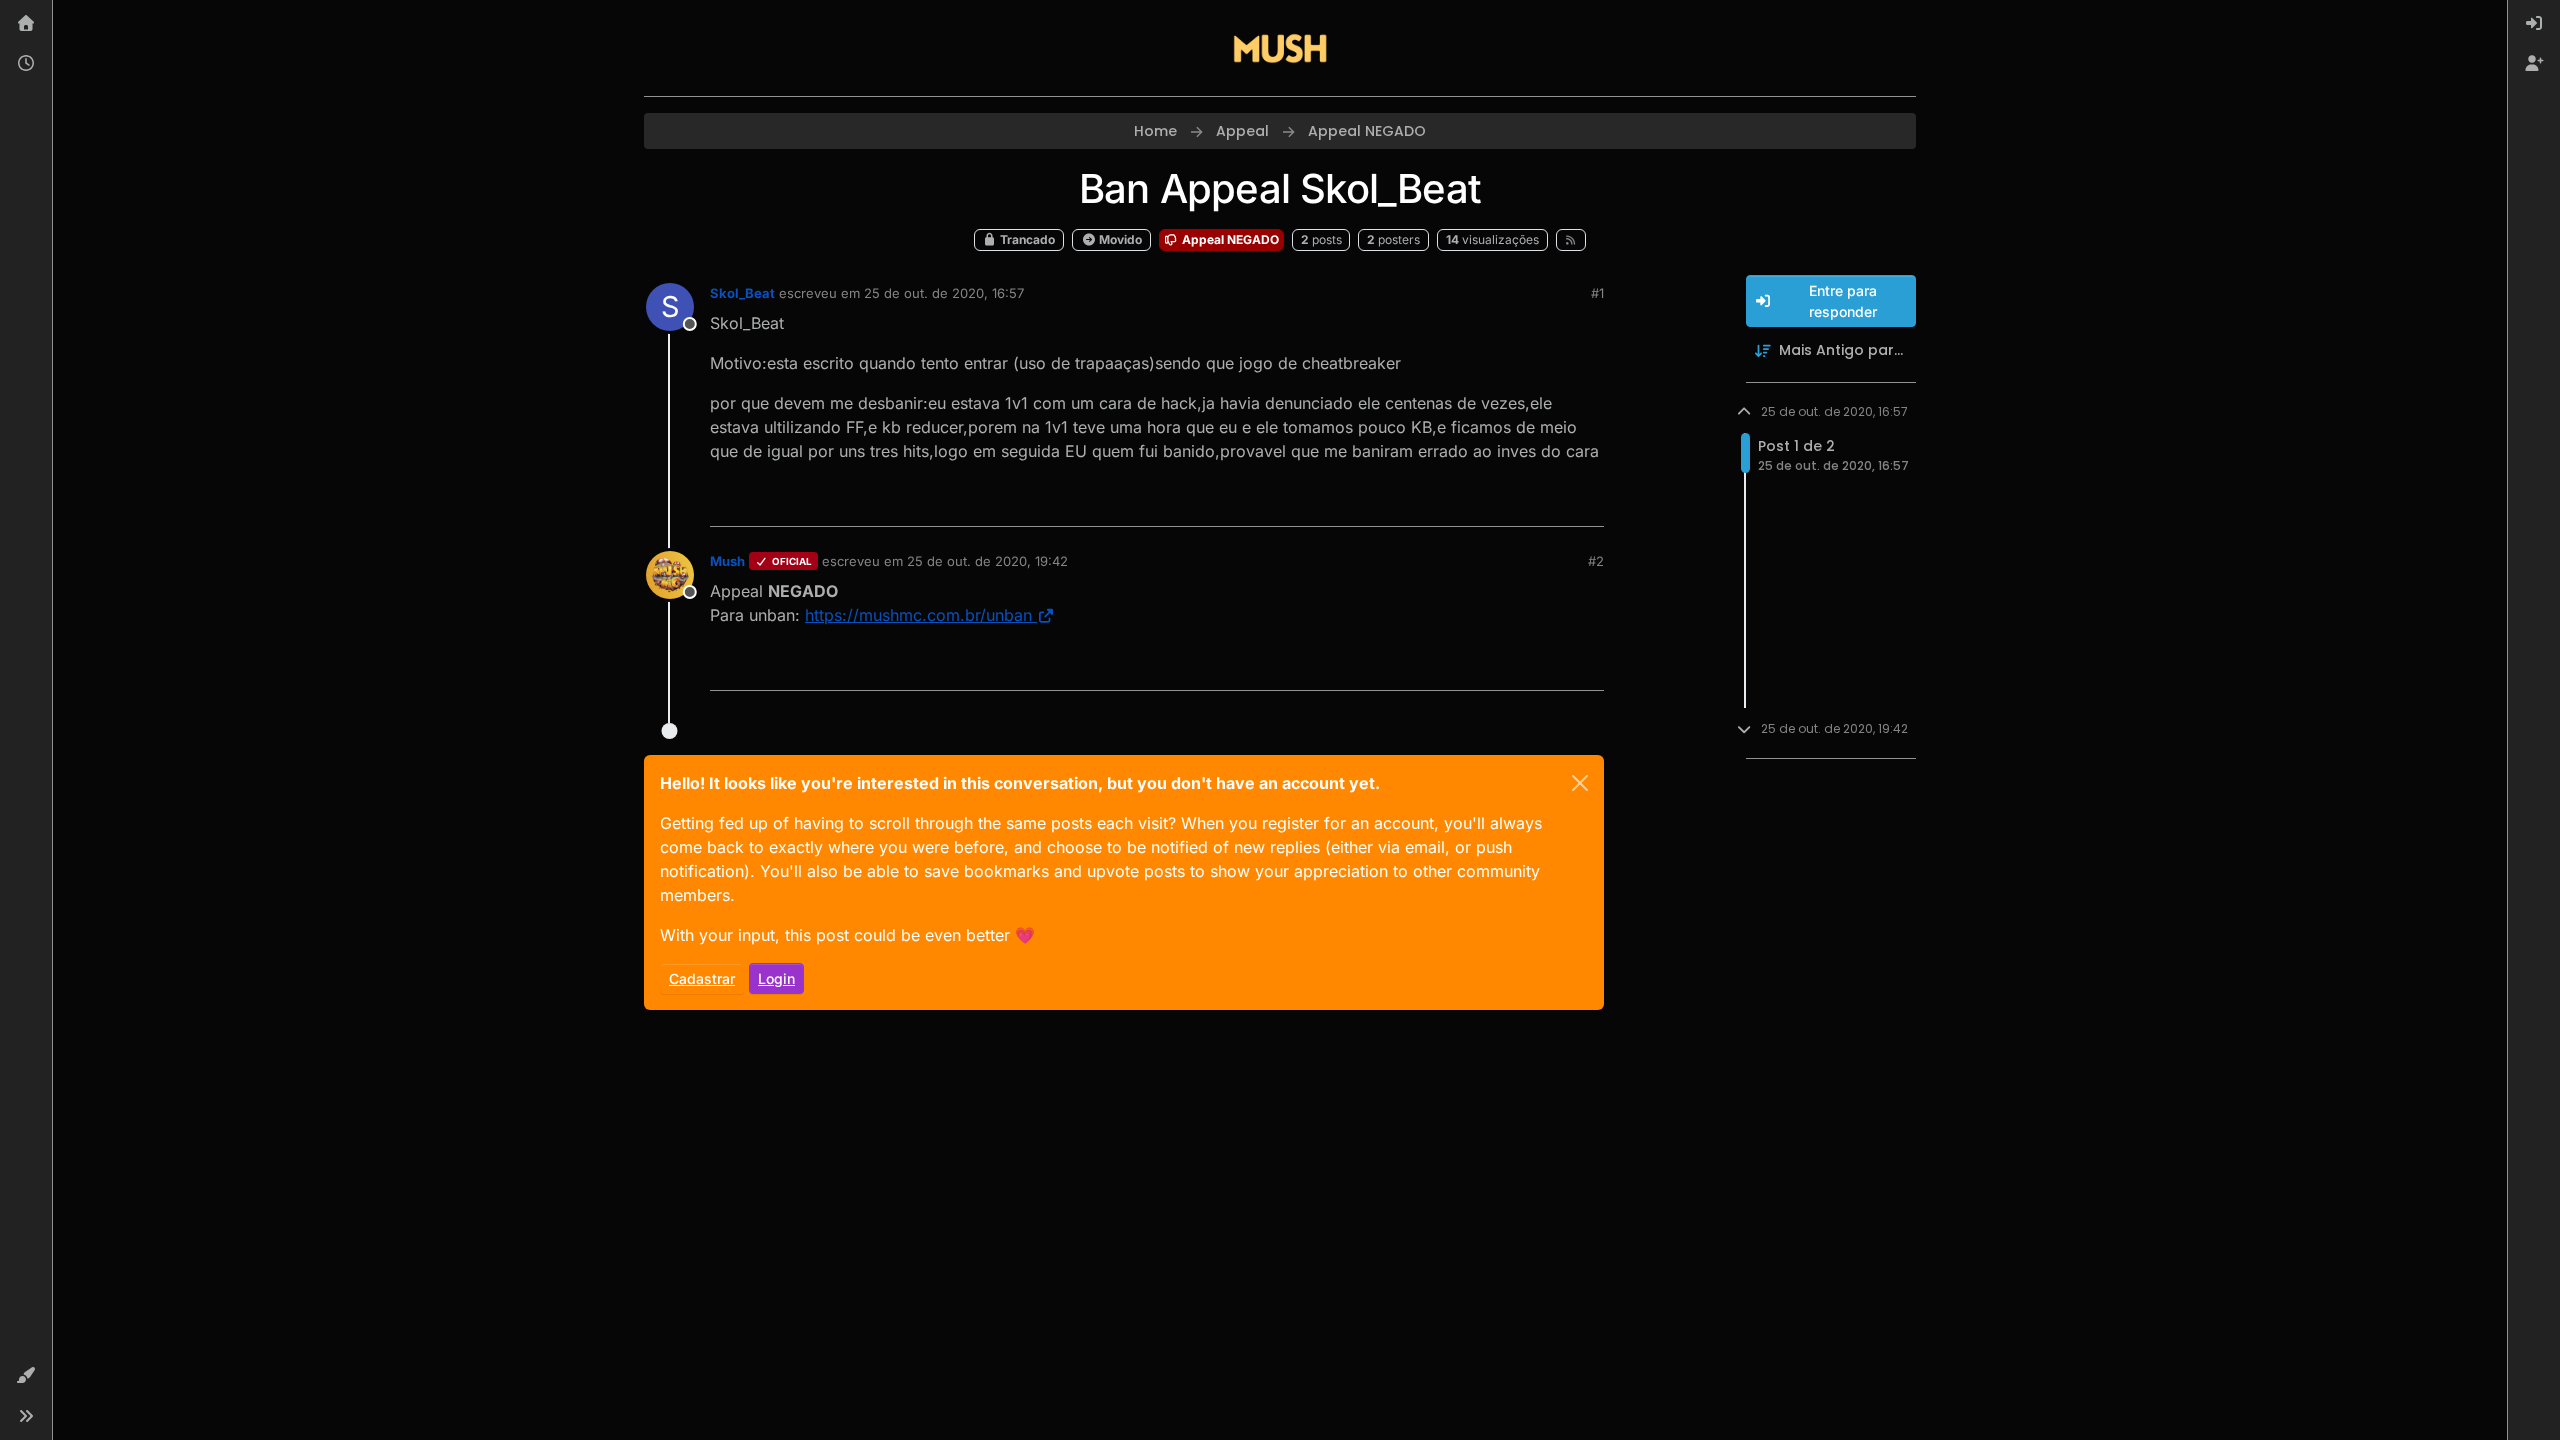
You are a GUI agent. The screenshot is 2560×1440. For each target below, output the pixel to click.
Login (776, 978)
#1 (1597, 293)
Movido (1119, 239)
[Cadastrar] (2534, 64)
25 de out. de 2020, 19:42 (987, 561)
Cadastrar (702, 978)
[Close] (1580, 783)
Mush (727, 561)
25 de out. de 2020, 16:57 (944, 293)
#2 (1596, 561)
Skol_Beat (742, 293)
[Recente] (26, 64)
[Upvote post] (1516, 502)
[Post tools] (1587, 502)
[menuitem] (2534, 24)
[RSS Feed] (1571, 240)
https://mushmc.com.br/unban (918, 615)
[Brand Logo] (1280, 48)
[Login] (2534, 24)
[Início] (26, 24)
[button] (26, 1376)
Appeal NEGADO (1229, 239)
